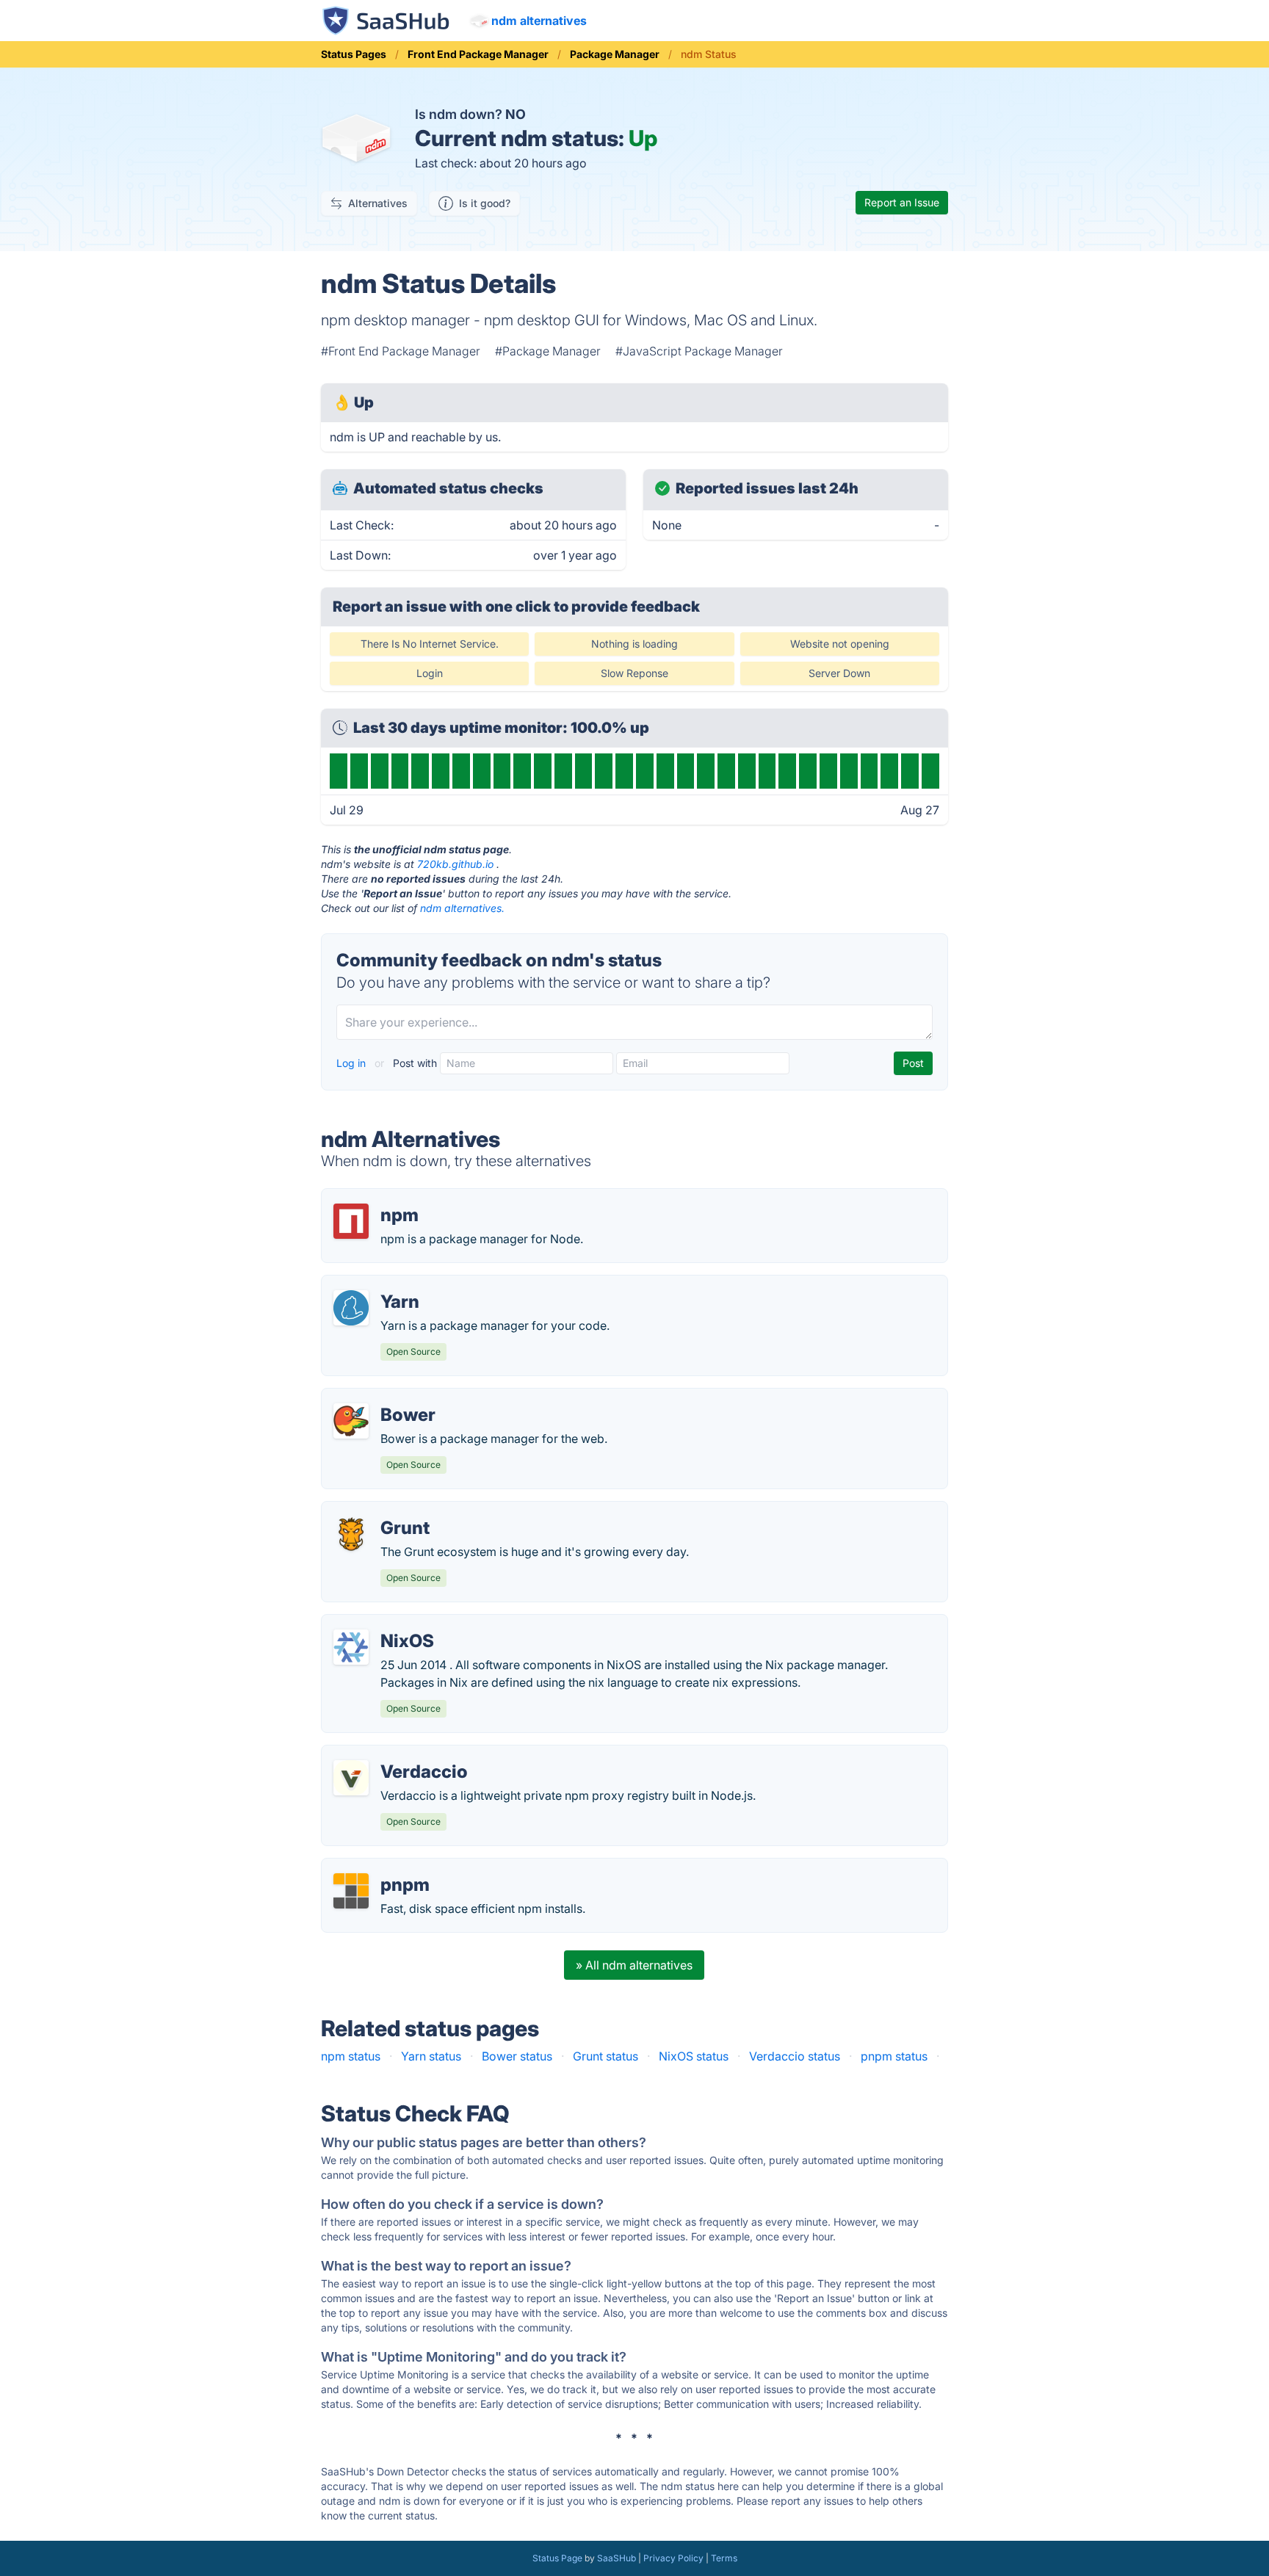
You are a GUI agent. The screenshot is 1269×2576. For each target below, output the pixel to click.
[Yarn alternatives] (351, 1308)
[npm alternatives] (351, 1221)
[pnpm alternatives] (351, 1891)
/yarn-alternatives (382, 1284)
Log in (352, 1063)
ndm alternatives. (462, 908)
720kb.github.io (455, 864)
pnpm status (894, 2056)
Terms (724, 2558)
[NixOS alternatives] (351, 1647)
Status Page (557, 2558)
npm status (351, 2056)
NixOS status (694, 2056)
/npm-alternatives (382, 1198)
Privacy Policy (673, 2558)
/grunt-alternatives (384, 1510)
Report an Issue (902, 202)
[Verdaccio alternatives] (351, 1778)
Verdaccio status (795, 2056)
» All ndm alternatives (634, 1965)
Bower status (517, 2056)
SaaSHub (617, 2558)
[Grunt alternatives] (351, 1534)
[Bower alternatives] (351, 1421)
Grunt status (605, 2056)
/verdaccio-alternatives (397, 1754)
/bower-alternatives (387, 1397)
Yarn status (431, 2056)
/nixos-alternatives (384, 1624)
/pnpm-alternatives (386, 1867)
